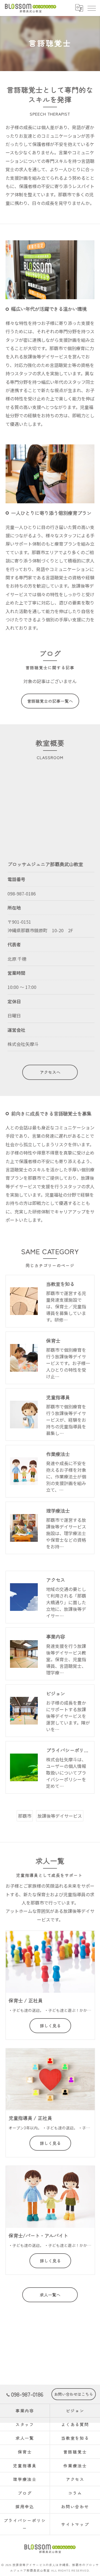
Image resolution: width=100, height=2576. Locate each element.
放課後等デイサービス (60, 1816)
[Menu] (91, 8)
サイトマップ (75, 2524)
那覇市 (25, 1816)
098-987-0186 (22, 894)
